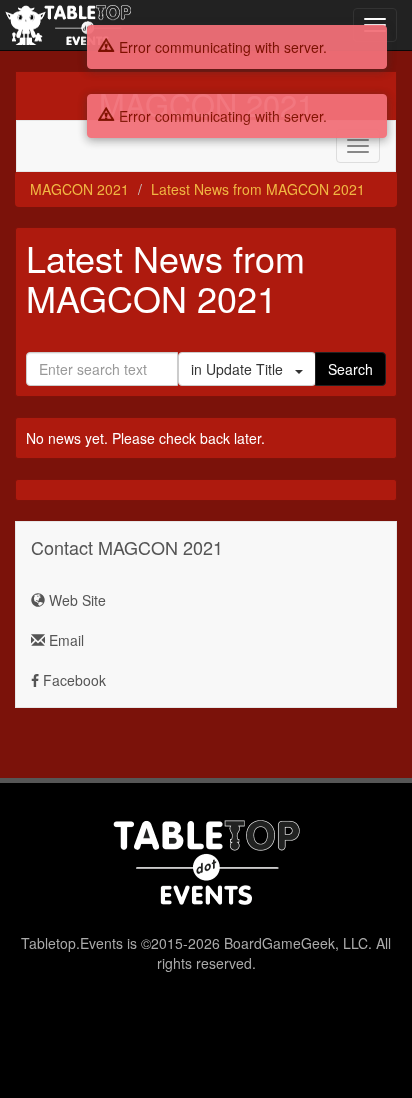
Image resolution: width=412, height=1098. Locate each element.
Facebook (72, 680)
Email (64, 640)
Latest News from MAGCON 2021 (258, 189)
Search (350, 369)
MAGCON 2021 (79, 189)
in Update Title (243, 369)
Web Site (75, 600)
